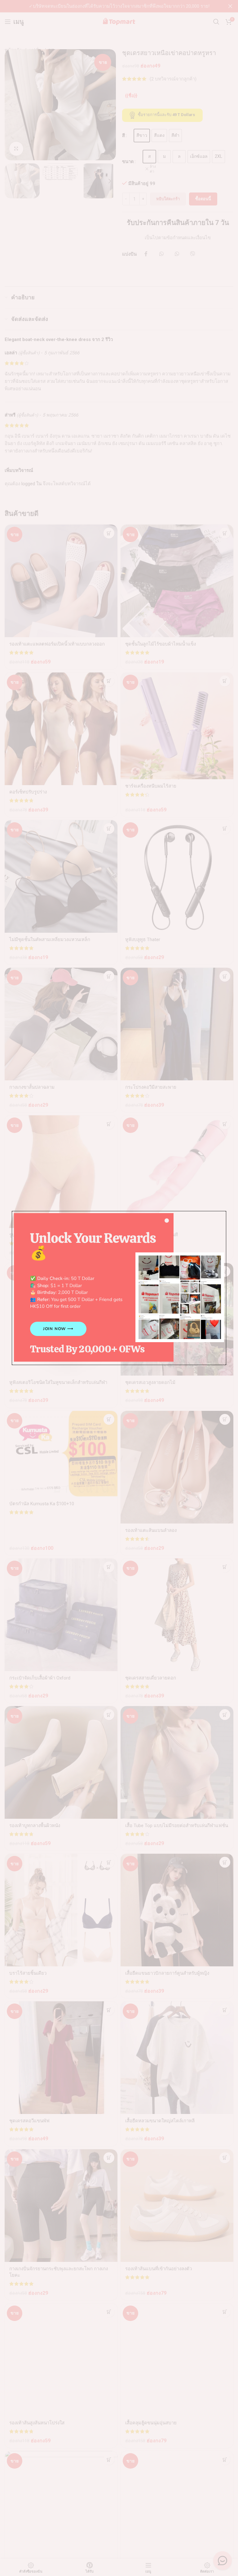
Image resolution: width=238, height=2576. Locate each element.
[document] (119, 1288)
